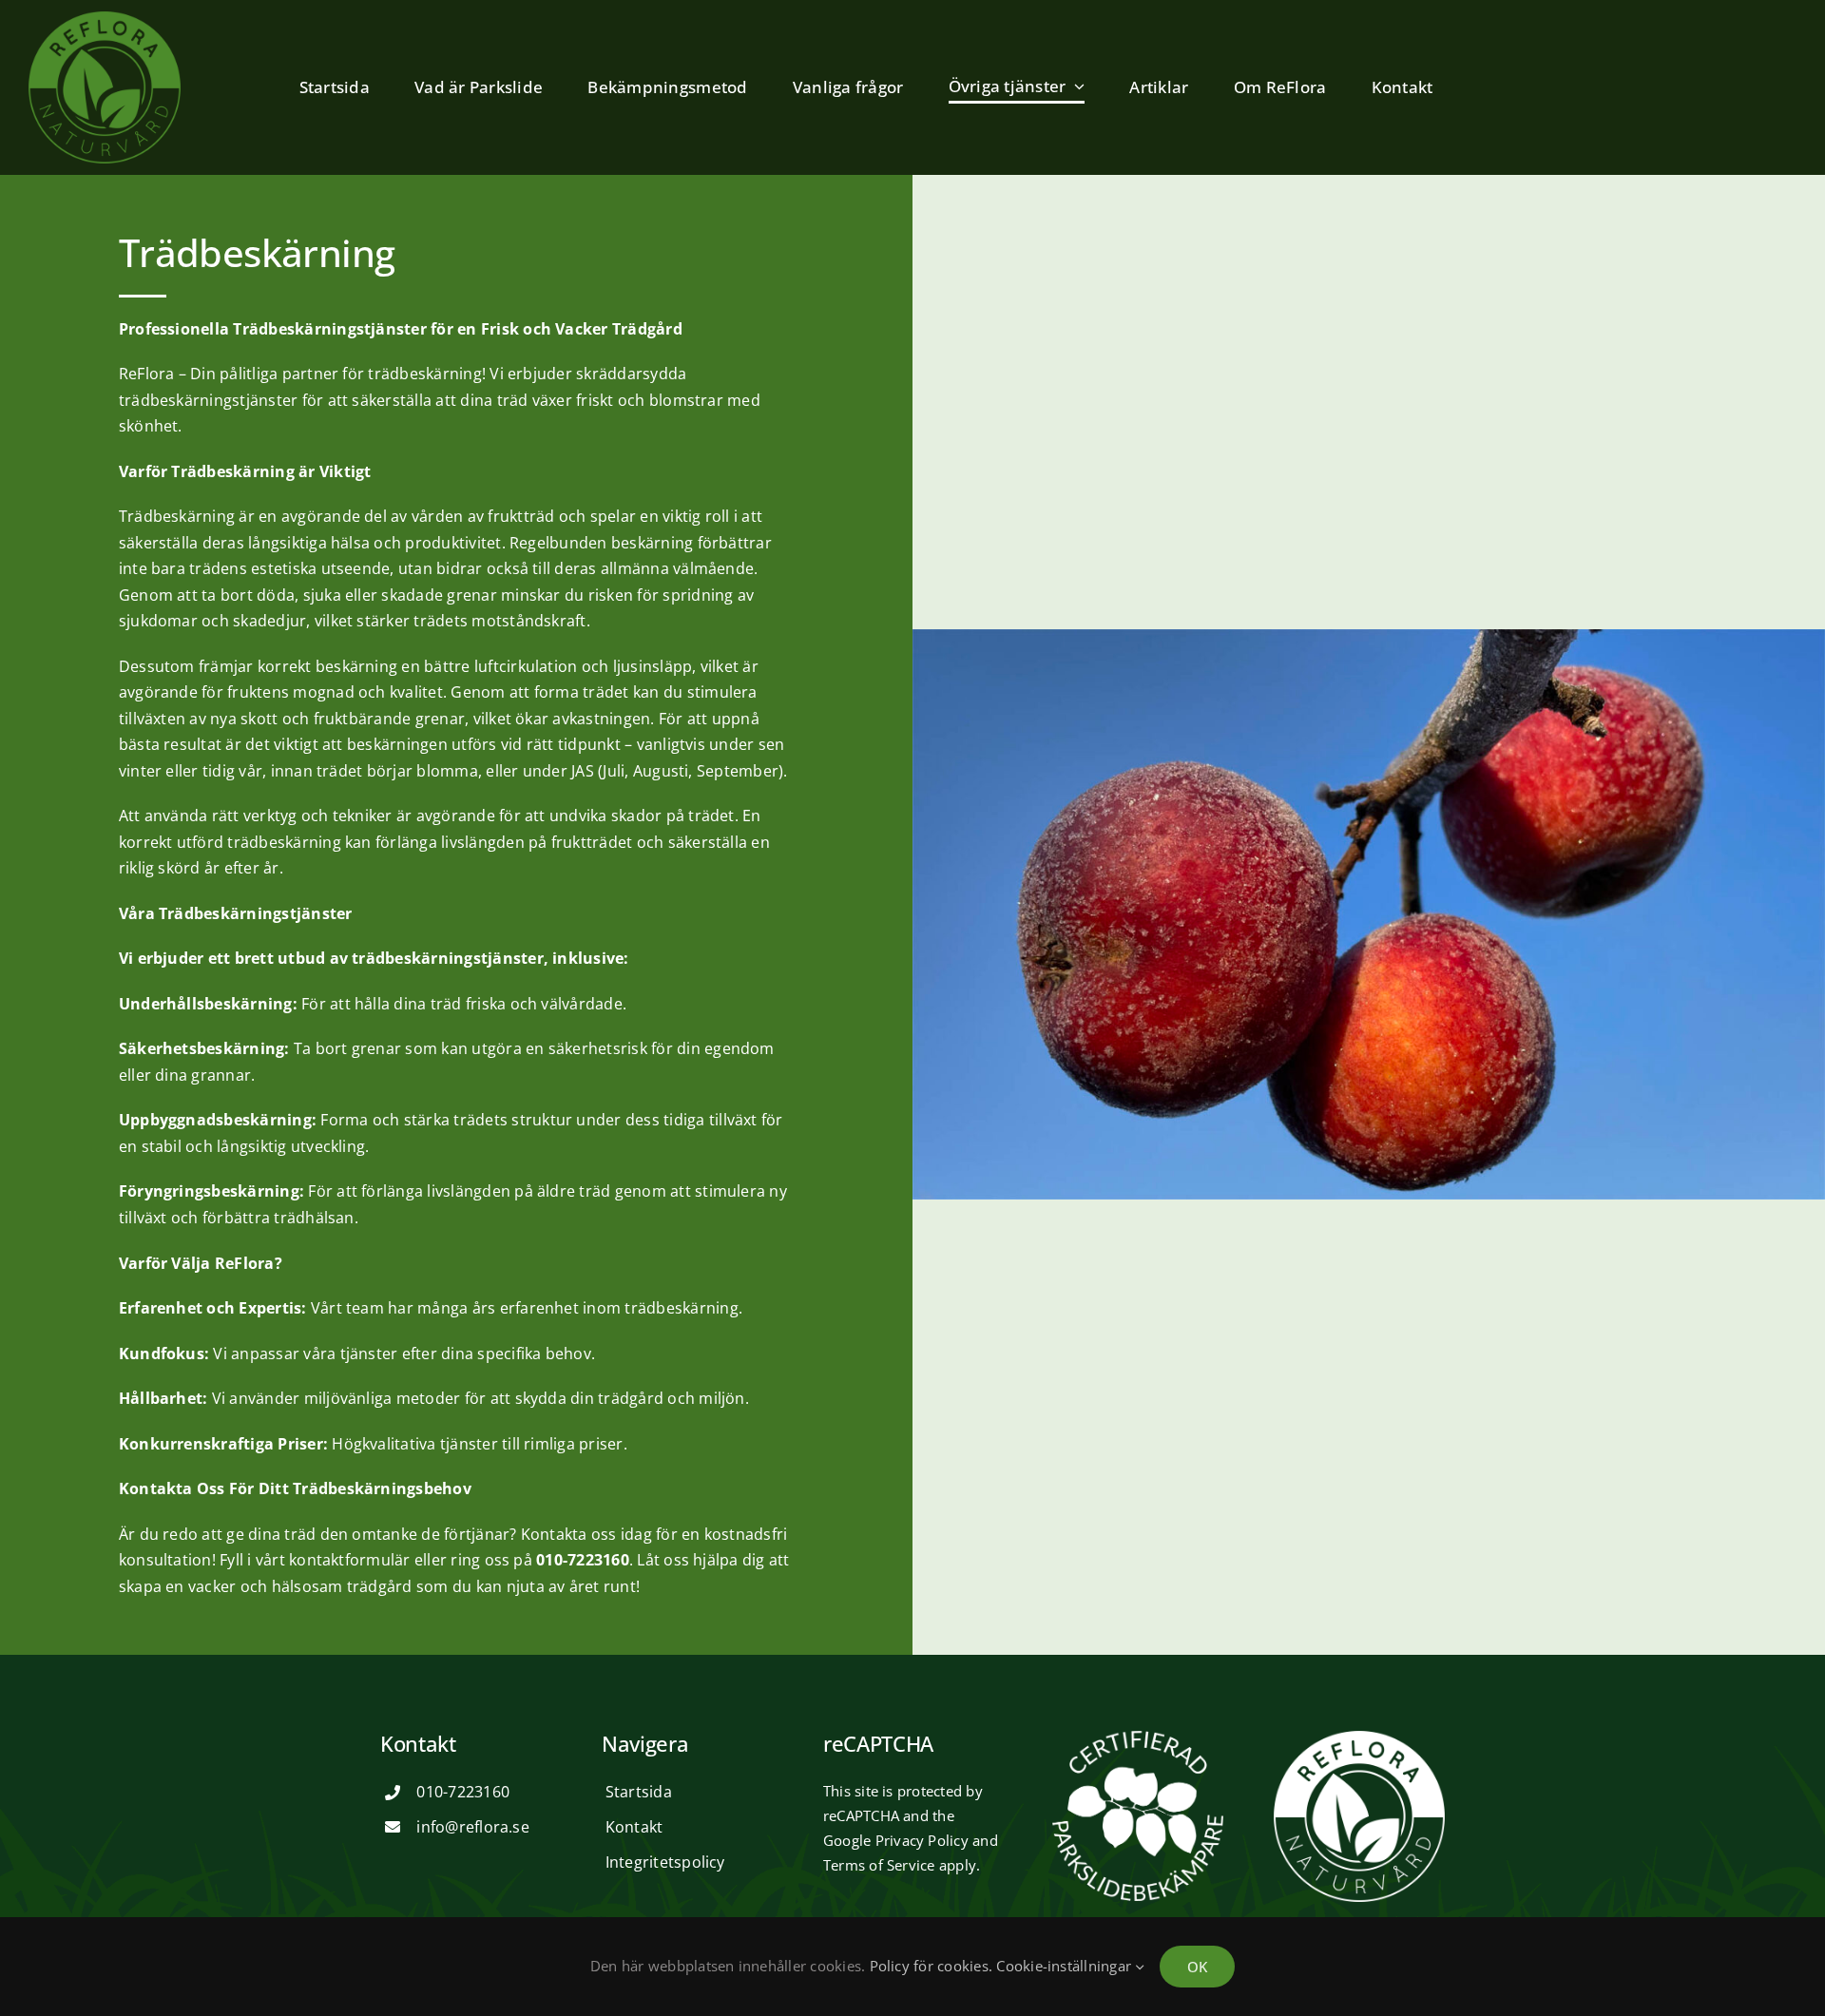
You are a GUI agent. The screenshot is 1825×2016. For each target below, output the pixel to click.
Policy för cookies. (932, 1966)
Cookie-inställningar (1066, 1966)
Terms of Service (879, 1865)
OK (1197, 1967)
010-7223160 (463, 1792)
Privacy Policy (922, 1840)
